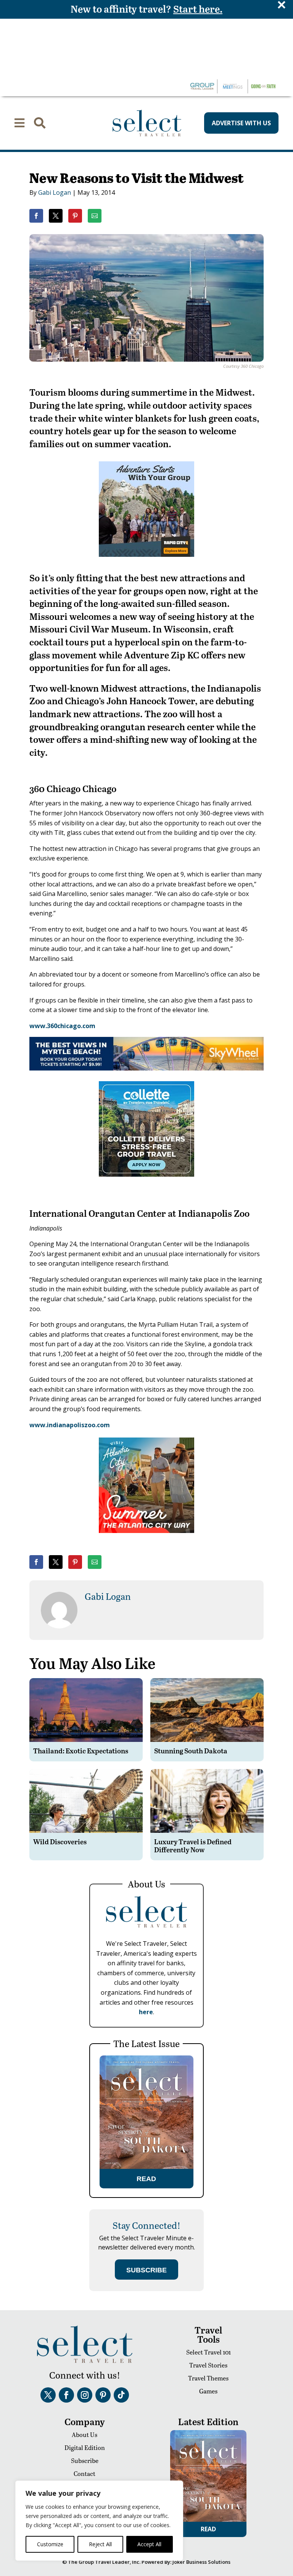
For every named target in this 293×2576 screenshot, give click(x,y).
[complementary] (99, 2521)
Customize (50, 2544)
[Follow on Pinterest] (103, 2395)
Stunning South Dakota (191, 1750)
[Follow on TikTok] (121, 2395)
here (146, 2012)
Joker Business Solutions (201, 2562)
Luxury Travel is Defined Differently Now (193, 1846)
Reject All (100, 2544)
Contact (85, 2473)
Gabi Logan (55, 192)
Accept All (149, 2544)
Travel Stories (208, 2365)
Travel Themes (208, 2378)
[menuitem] (19, 123)
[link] (36, 216)
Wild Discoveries (60, 1841)
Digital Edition (85, 2447)
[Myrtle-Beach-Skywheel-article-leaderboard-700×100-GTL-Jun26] (146, 1068)
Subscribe (85, 2460)
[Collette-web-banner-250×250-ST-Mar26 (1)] (146, 1182)
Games (208, 2391)
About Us (85, 2435)
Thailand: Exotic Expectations (81, 1750)
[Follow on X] (48, 2395)
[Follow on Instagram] (85, 2395)
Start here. (198, 9)
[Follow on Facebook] (66, 2395)
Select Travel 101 (208, 2352)
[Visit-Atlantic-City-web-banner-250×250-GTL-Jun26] (146, 1538)
